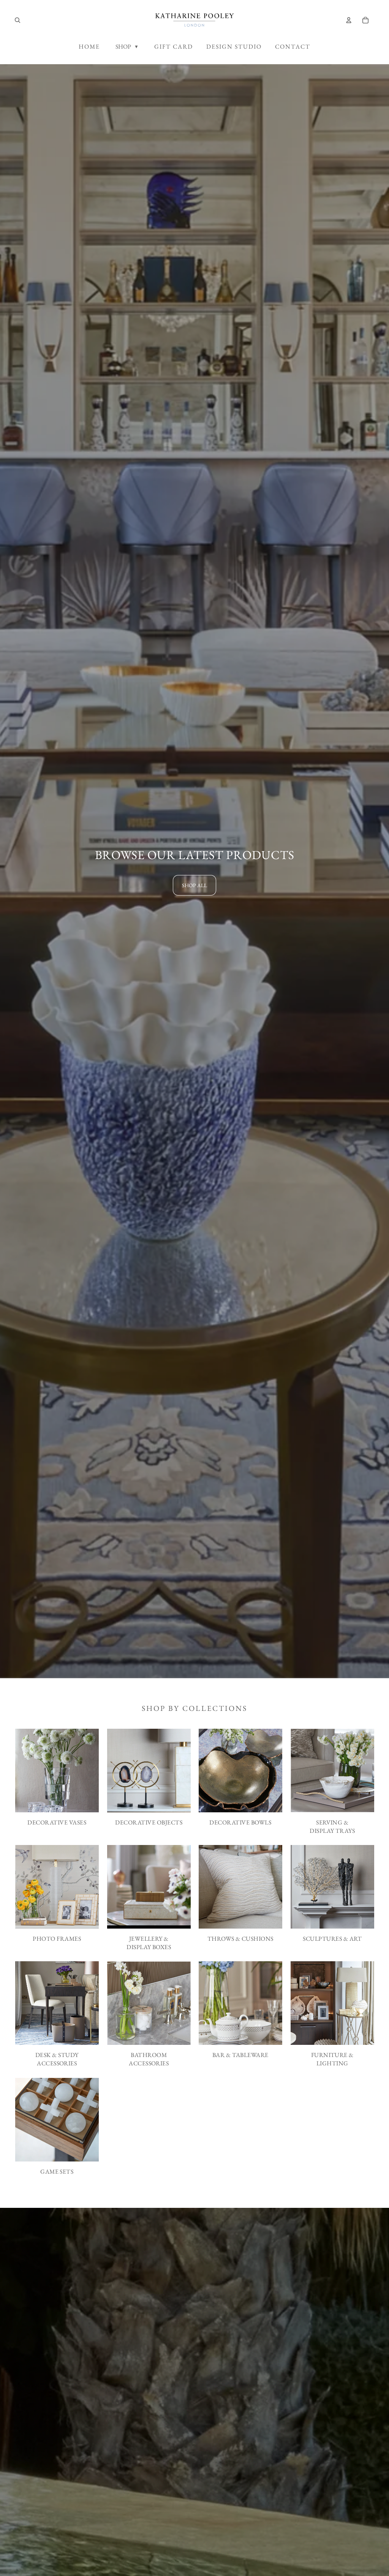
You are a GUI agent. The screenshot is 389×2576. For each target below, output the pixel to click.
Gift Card (174, 47)
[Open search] (17, 20)
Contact (293, 47)
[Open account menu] (349, 20)
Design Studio (234, 47)
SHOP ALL (194, 885)
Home (89, 47)
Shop (127, 47)
